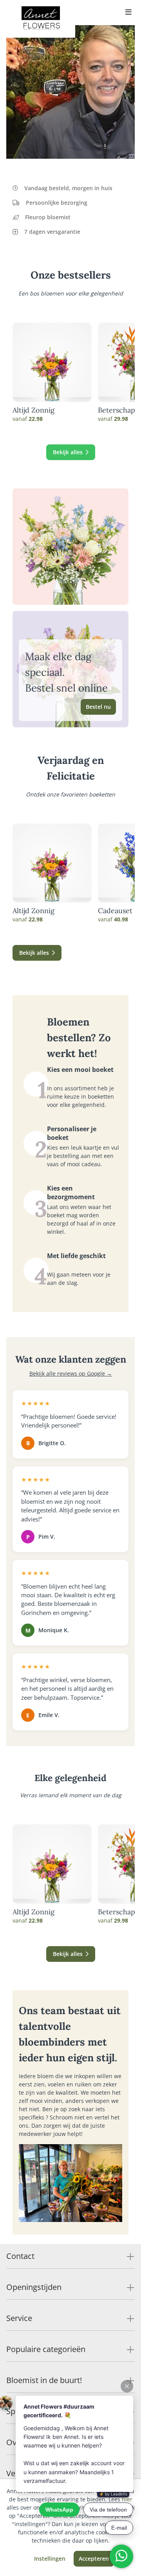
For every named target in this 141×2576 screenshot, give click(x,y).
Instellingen (50, 2559)
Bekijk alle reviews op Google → (71, 1373)
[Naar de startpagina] (41, 19)
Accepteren (94, 2559)
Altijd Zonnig (33, 410)
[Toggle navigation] (128, 13)
